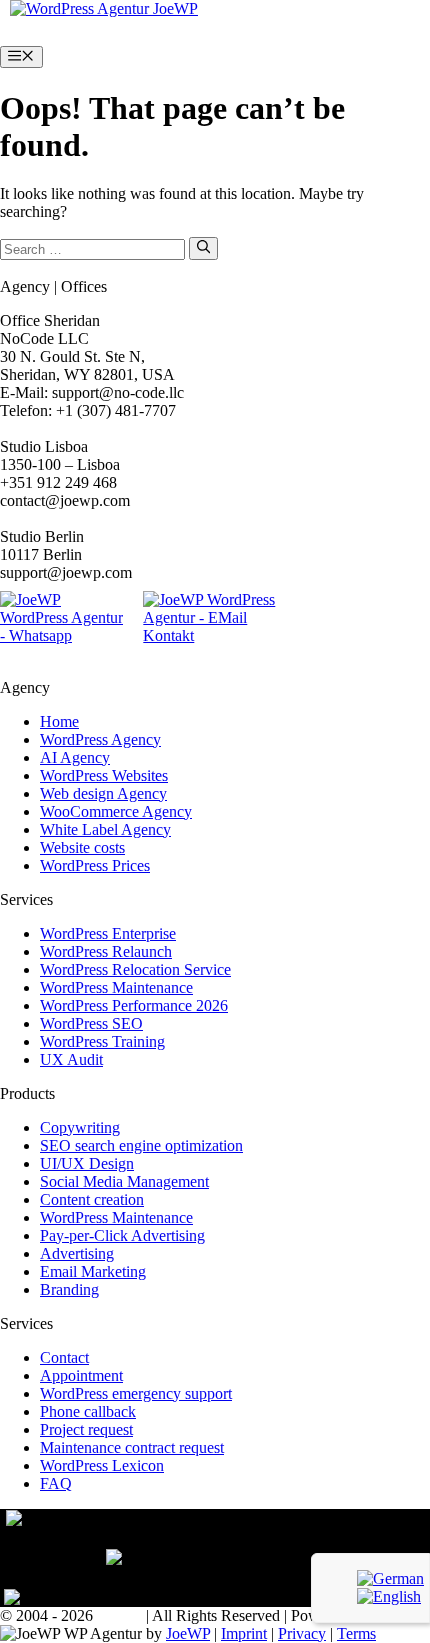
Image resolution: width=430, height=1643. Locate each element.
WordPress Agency (100, 739)
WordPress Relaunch (106, 951)
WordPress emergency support (136, 1393)
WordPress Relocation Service (135, 969)
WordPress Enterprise (108, 933)
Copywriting (80, 1127)
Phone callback (88, 1411)
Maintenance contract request (132, 1447)
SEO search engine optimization (141, 1145)
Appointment (81, 1375)
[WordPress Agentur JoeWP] (104, 8)
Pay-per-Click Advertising (122, 1235)
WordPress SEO (91, 1023)
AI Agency (75, 757)
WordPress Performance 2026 (134, 1005)
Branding (69, 1289)
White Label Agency (105, 829)
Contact (64, 1357)
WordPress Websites (104, 775)
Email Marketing (93, 1271)
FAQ (56, 1483)
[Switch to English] (389, 1596)
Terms (356, 1633)
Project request (86, 1429)
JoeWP (188, 1633)
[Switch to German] (390, 1578)
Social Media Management (124, 1181)
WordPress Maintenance (116, 987)
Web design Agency (103, 793)
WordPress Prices (95, 865)
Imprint (244, 1633)
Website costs (82, 847)
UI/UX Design (87, 1163)
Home (59, 721)
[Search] (203, 248)
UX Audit (71, 1059)
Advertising (77, 1253)
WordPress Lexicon (102, 1465)
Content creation (92, 1199)
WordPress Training (102, 1041)
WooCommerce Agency (116, 811)
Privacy (302, 1633)
